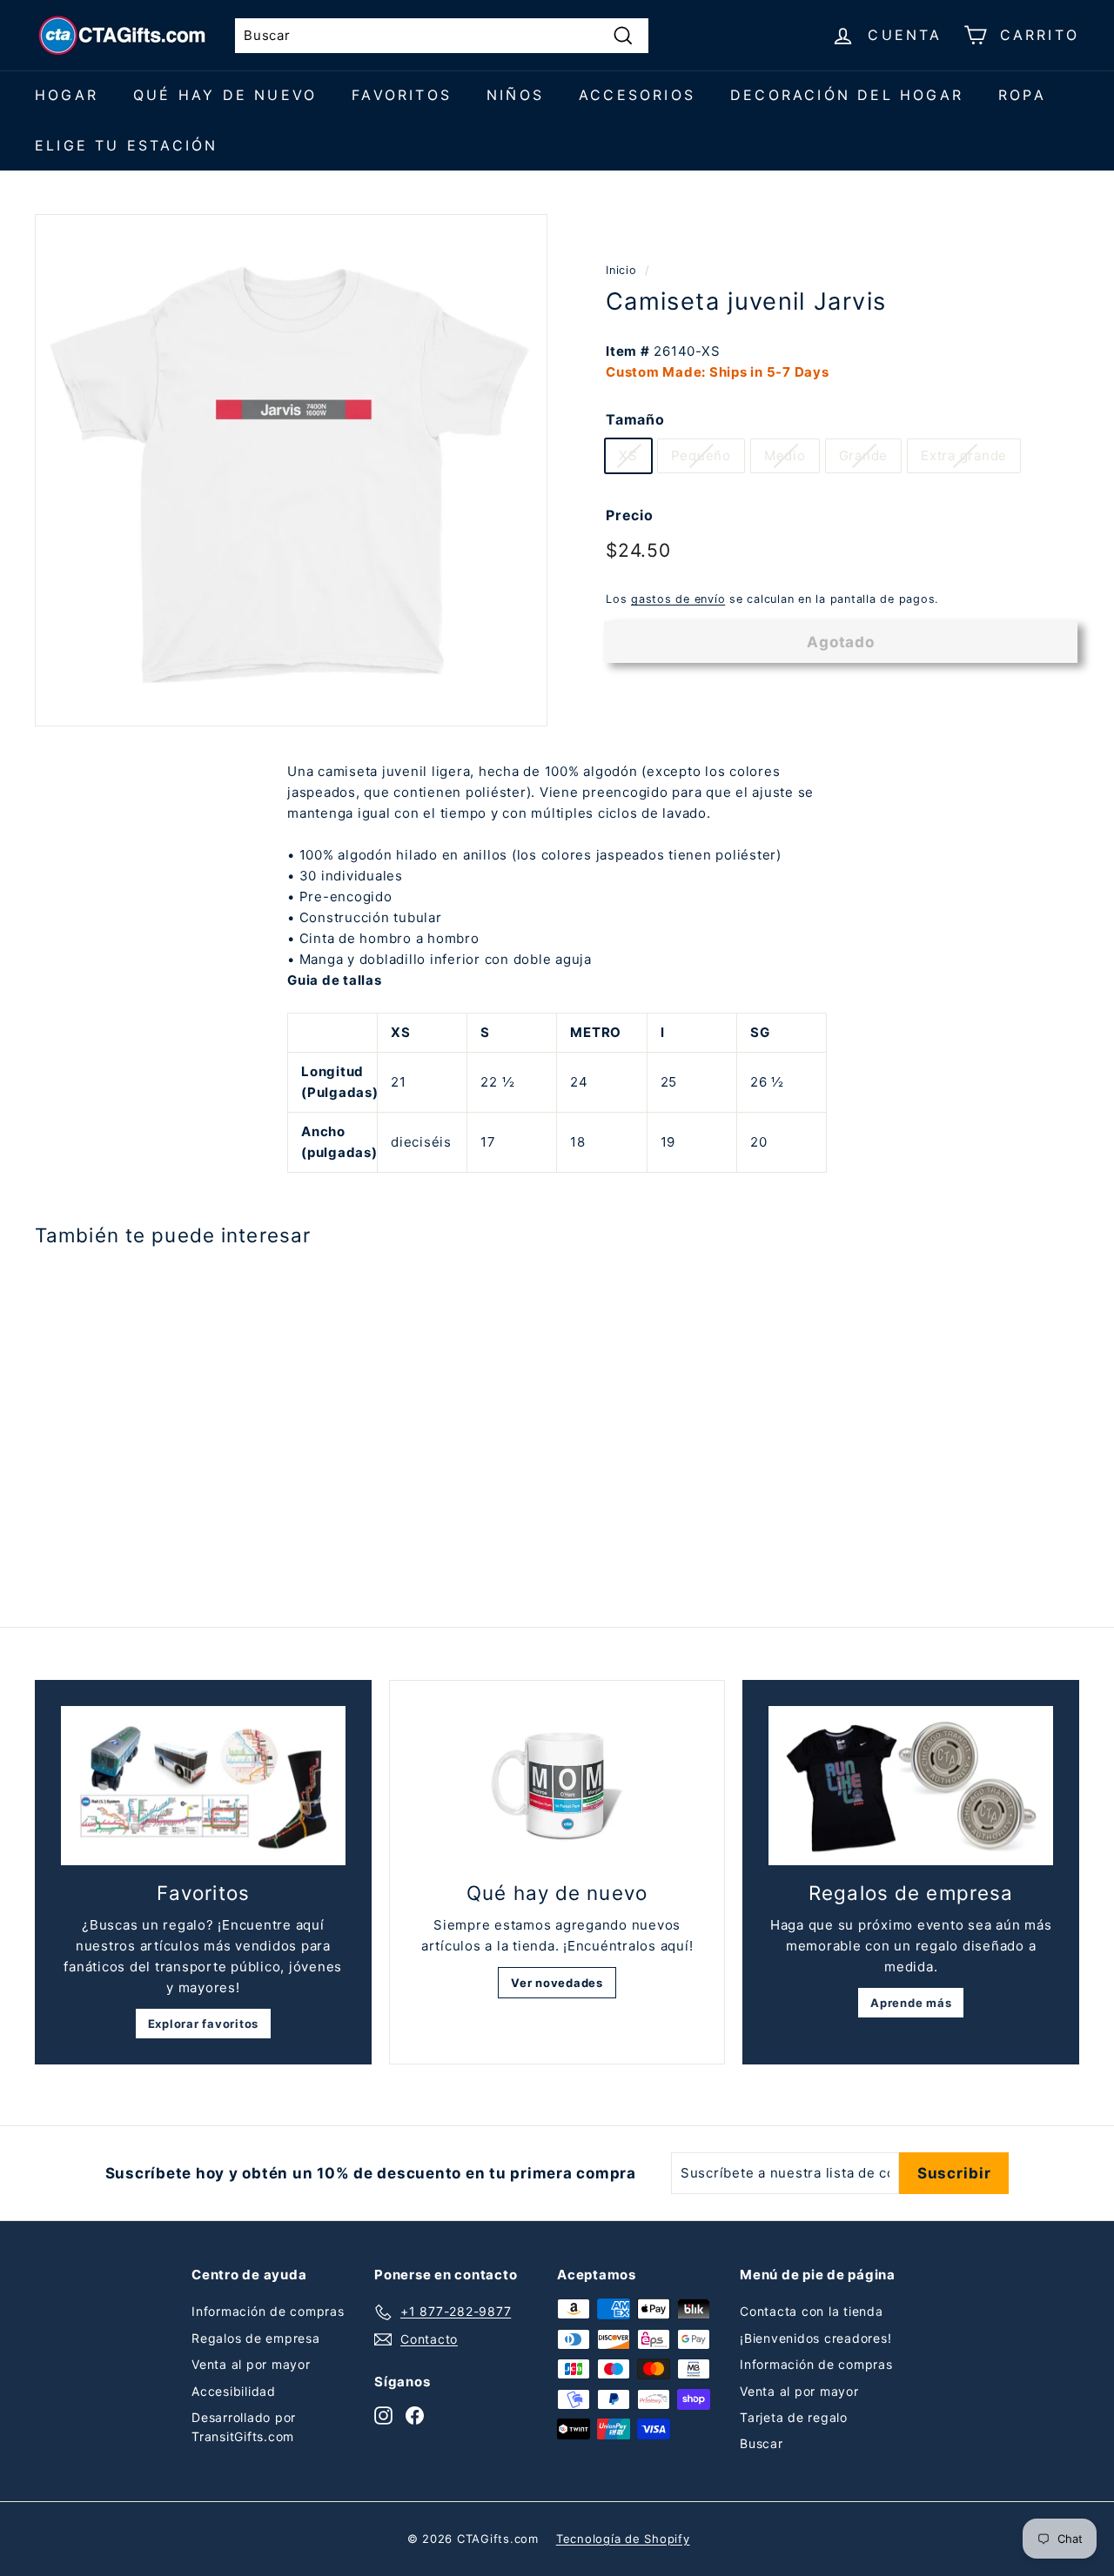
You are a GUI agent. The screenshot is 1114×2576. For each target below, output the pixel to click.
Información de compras (268, 2311)
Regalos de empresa (256, 2338)
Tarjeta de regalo (794, 2417)
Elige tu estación (126, 145)
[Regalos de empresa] (911, 1786)
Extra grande (964, 455)
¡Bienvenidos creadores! (815, 2338)
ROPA (1022, 95)
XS (628, 455)
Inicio (621, 270)
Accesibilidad (234, 2391)
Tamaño (635, 418)
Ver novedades (557, 1983)
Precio (630, 515)
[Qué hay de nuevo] (557, 1786)
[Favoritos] (203, 1786)
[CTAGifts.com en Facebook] (415, 2415)
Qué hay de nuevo (225, 95)
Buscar (762, 2443)
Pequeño (701, 455)
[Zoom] (291, 470)
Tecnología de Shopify (623, 2539)
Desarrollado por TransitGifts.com (244, 2427)
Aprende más (911, 2003)
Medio (785, 455)
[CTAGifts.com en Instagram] (383, 2415)
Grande (864, 455)
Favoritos (402, 95)
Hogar (67, 95)
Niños (515, 95)
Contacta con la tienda (812, 2311)
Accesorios (637, 95)
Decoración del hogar (847, 95)
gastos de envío (678, 599)
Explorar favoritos (204, 2024)
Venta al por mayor (251, 2364)
